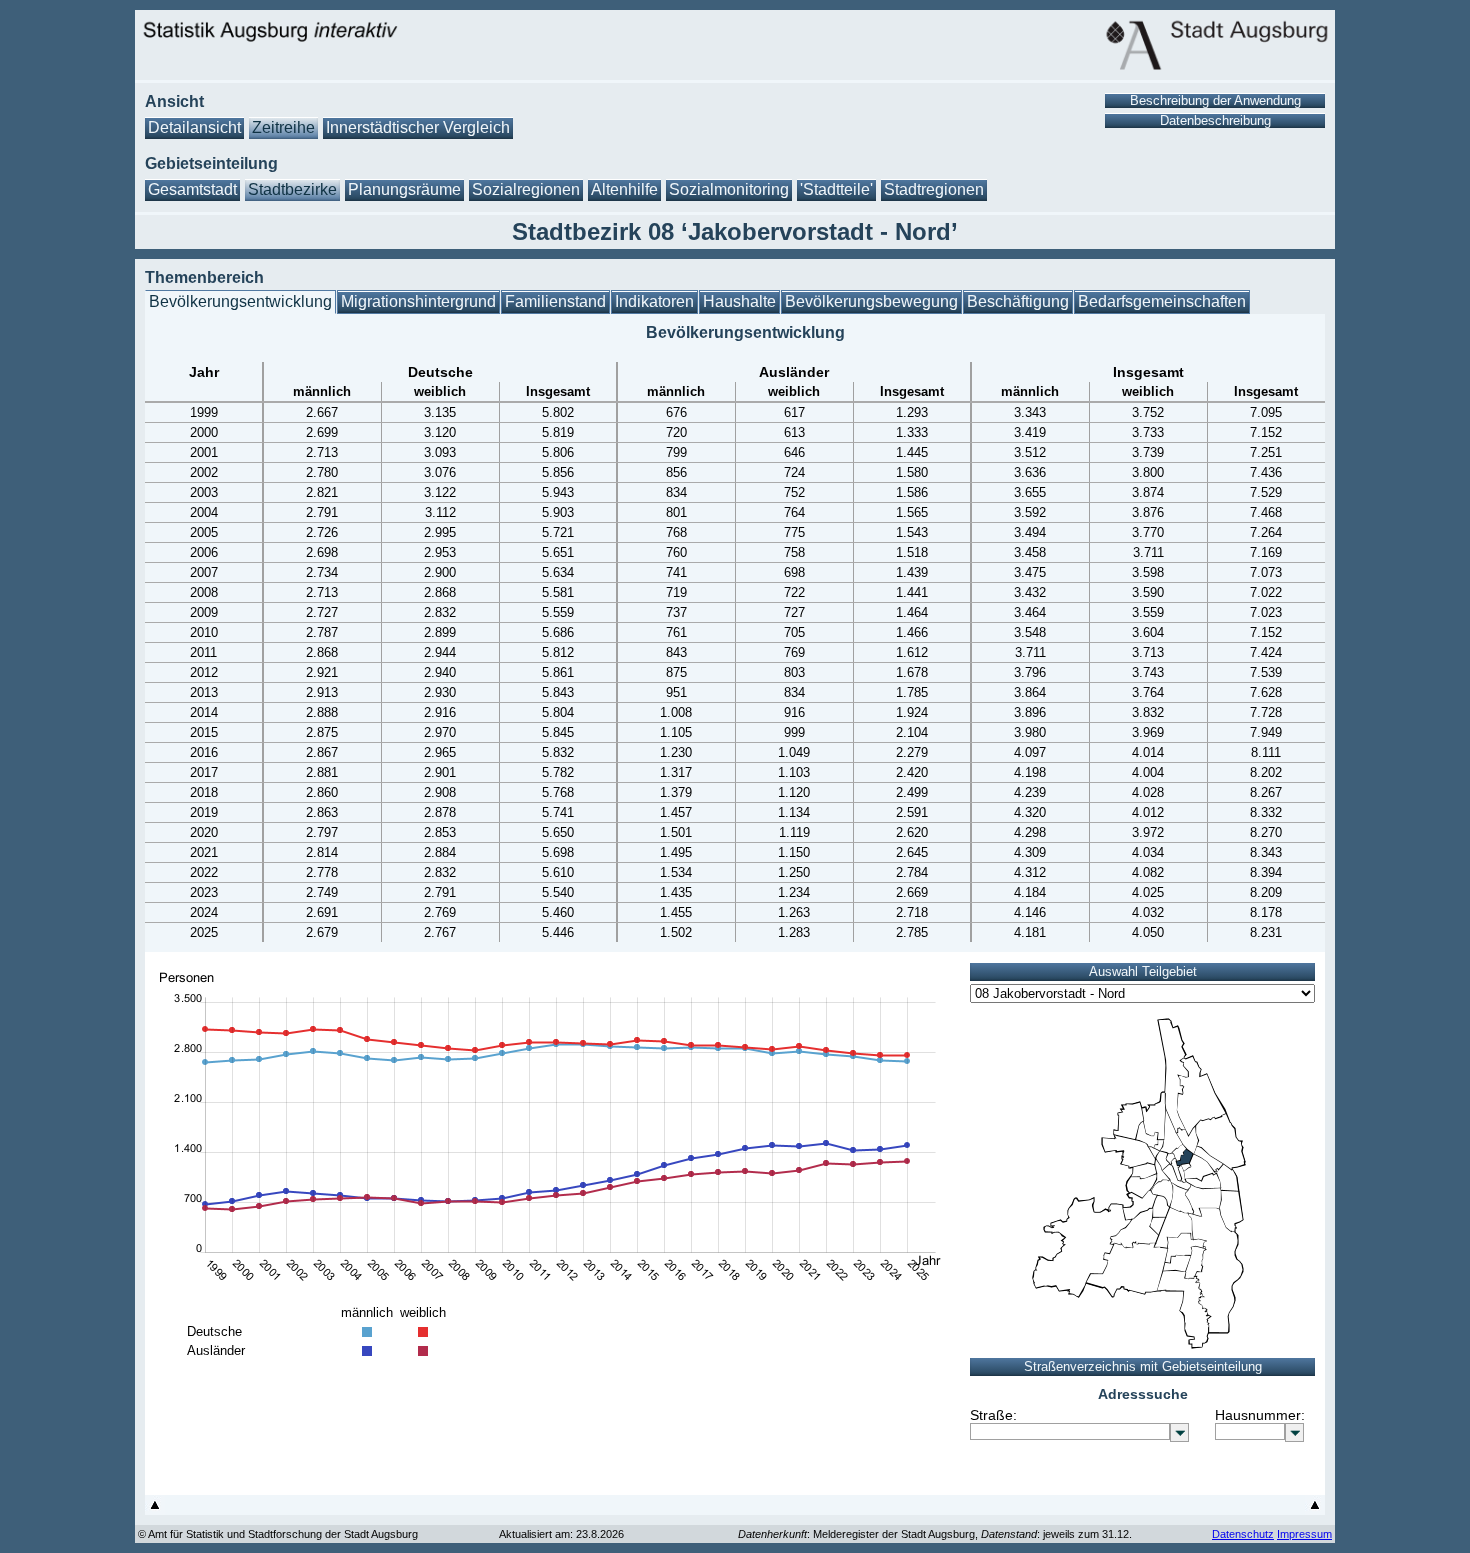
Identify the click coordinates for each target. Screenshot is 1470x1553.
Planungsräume (404, 189)
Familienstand (555, 301)
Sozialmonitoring (729, 189)
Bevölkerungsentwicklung (240, 301)
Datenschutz (1243, 1534)
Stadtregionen (934, 189)
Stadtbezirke (292, 189)
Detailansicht (194, 127)
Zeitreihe (283, 127)
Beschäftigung (1018, 301)
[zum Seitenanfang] (155, 1509)
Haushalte (739, 301)
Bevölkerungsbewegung (871, 301)
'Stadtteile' (836, 189)
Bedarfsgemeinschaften (1162, 301)
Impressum (1304, 1534)
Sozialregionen (526, 189)
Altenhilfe (624, 189)
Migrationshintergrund (418, 301)
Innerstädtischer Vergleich (418, 127)
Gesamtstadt (192, 189)
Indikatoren (654, 301)
